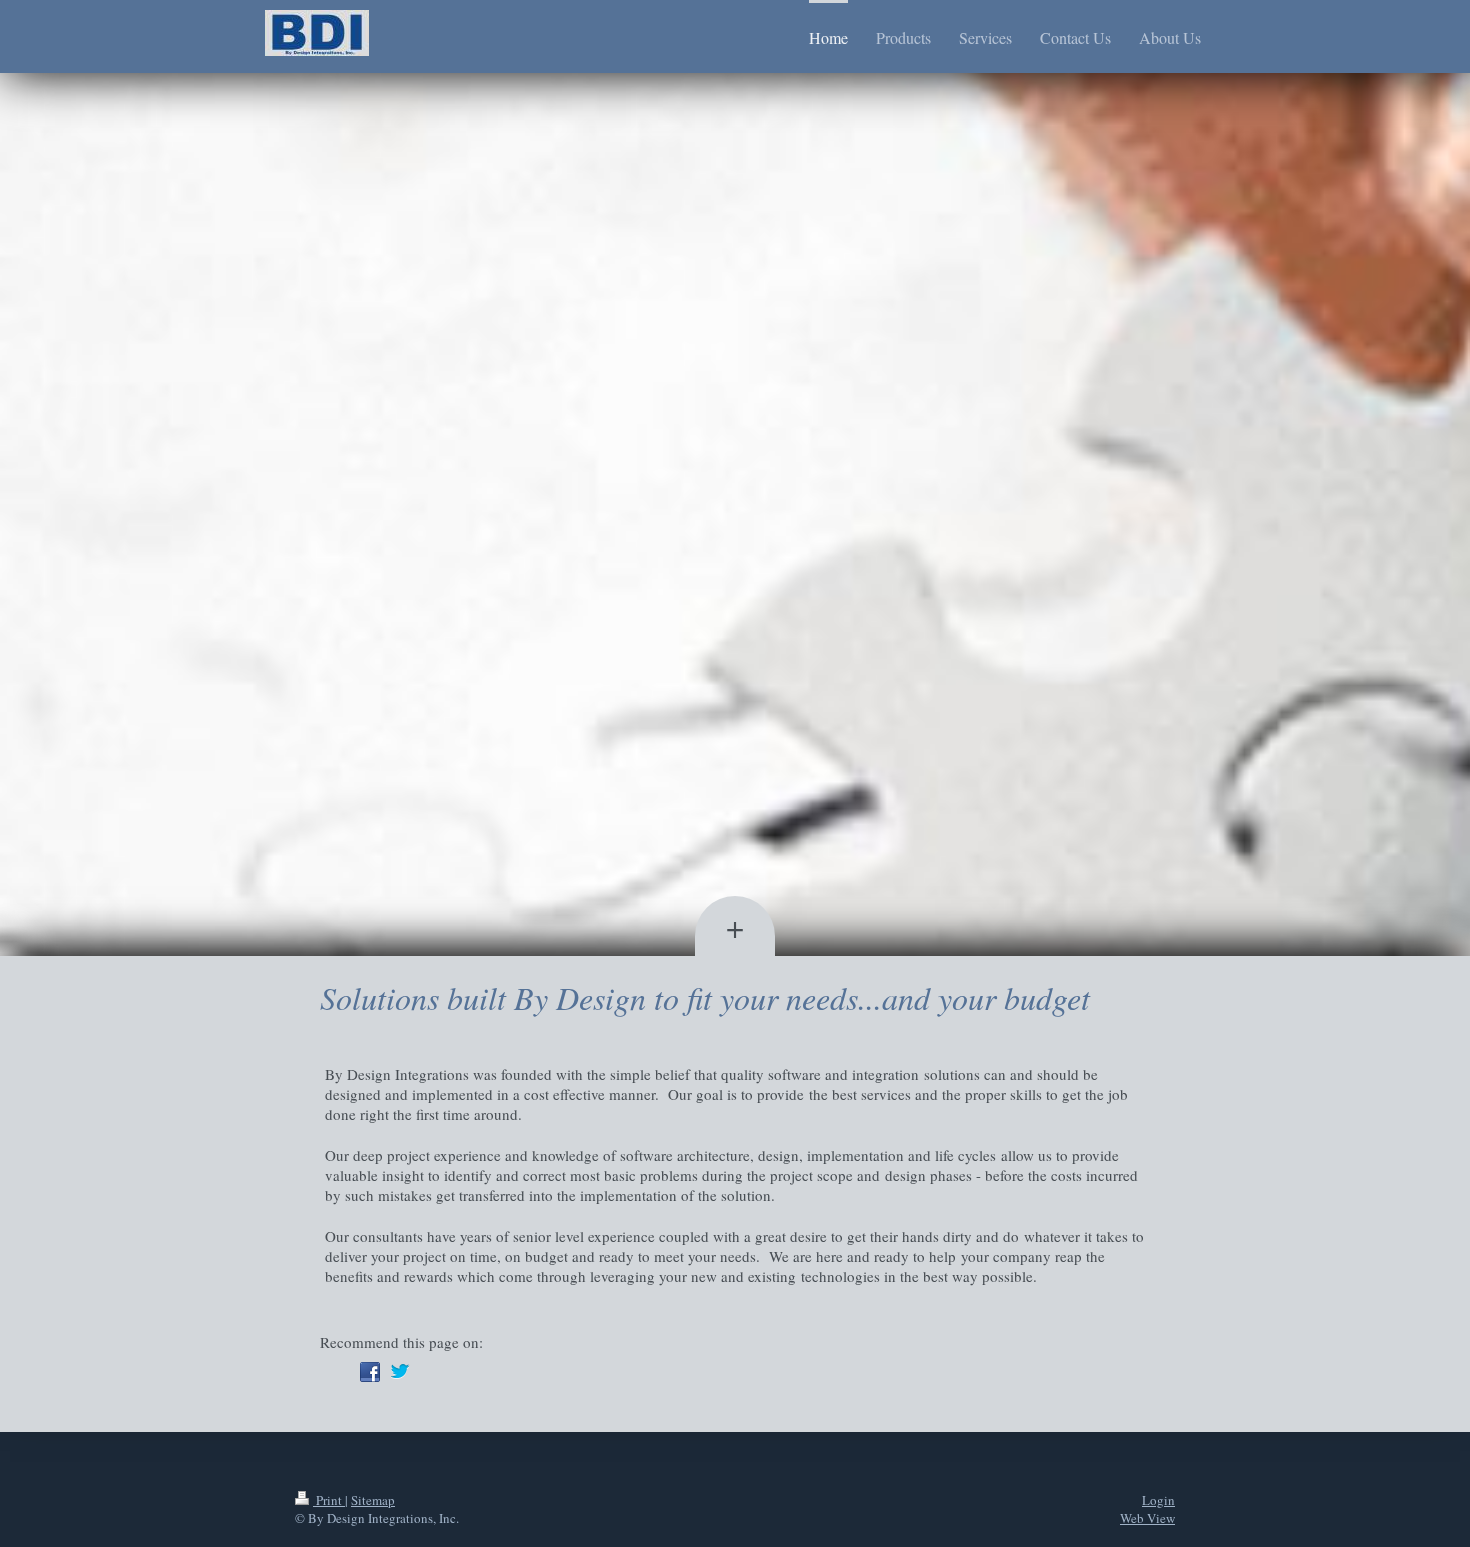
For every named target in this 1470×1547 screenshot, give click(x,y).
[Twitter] (400, 1372)
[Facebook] (370, 1372)
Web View (1147, 1518)
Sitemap (373, 1500)
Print (329, 1500)
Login (1158, 1500)
